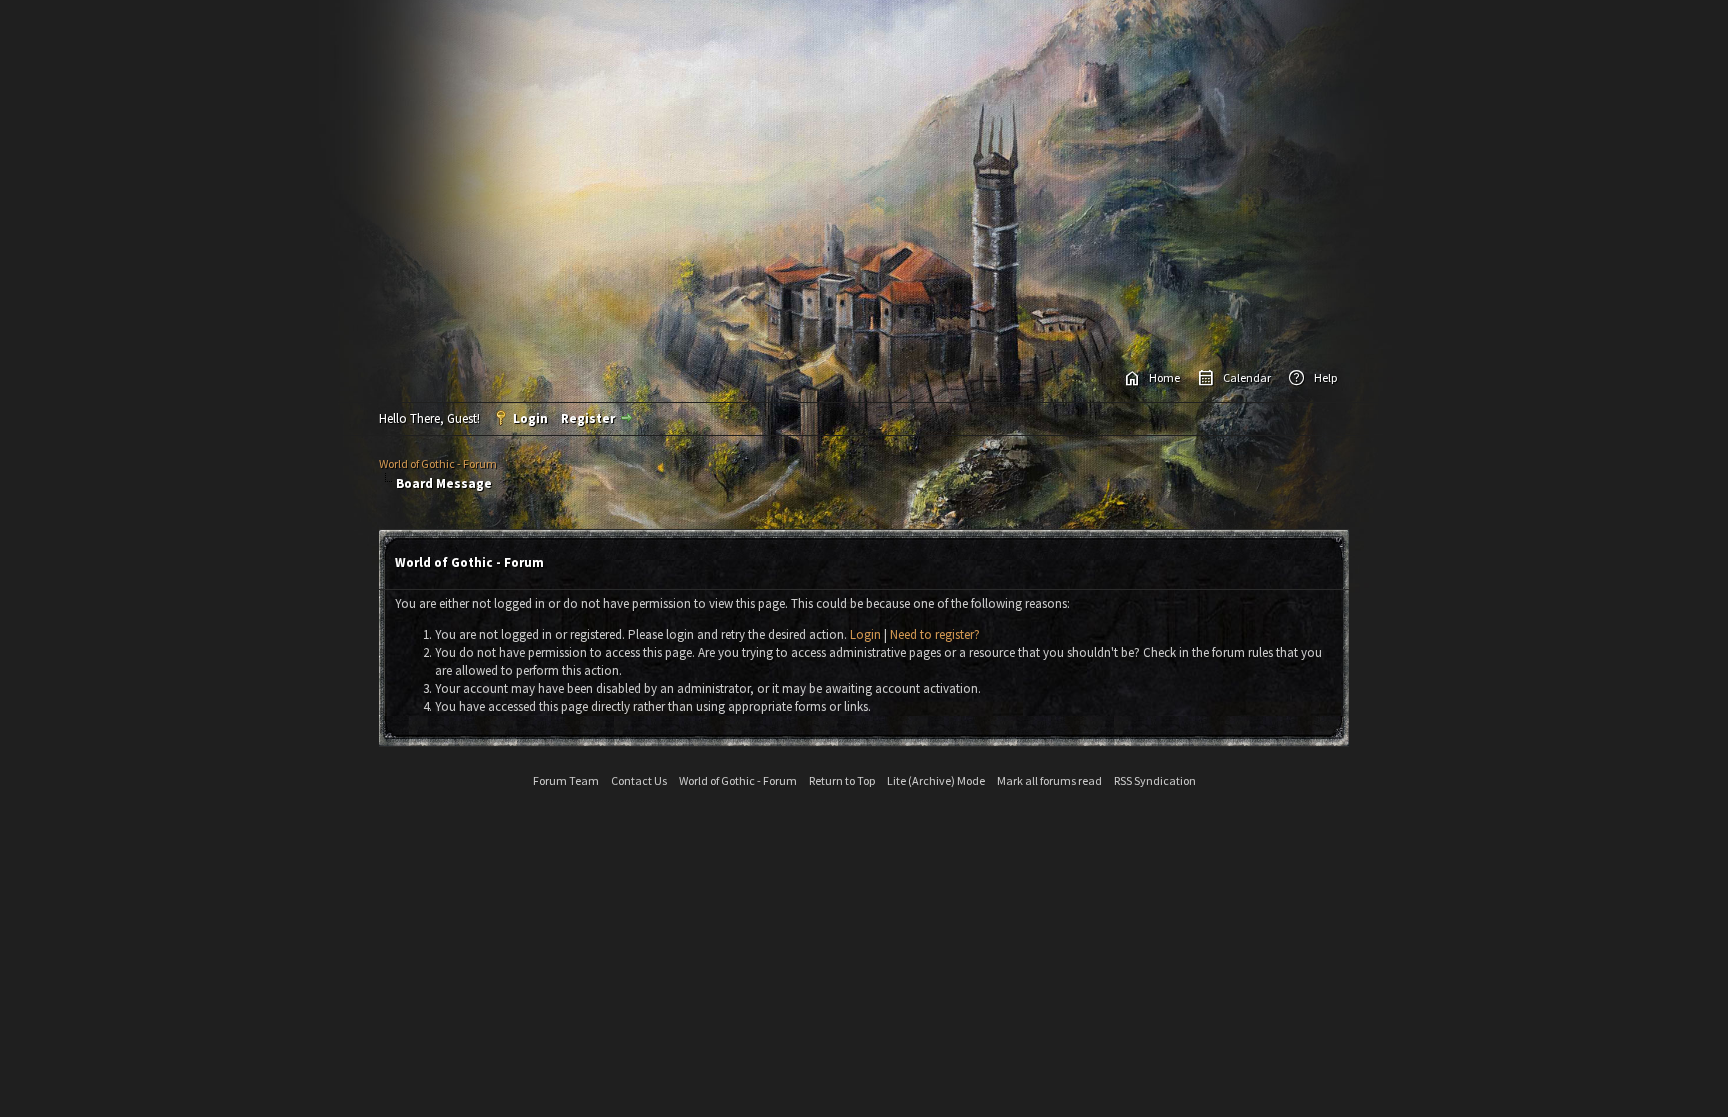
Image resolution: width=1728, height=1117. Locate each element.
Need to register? (935, 634)
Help (1325, 377)
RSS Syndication (1155, 780)
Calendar (1247, 377)
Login (530, 418)
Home (1164, 377)
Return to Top (842, 780)
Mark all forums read (1049, 780)
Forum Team (566, 780)
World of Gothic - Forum (438, 463)
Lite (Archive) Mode (936, 780)
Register (588, 418)
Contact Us (639, 780)
